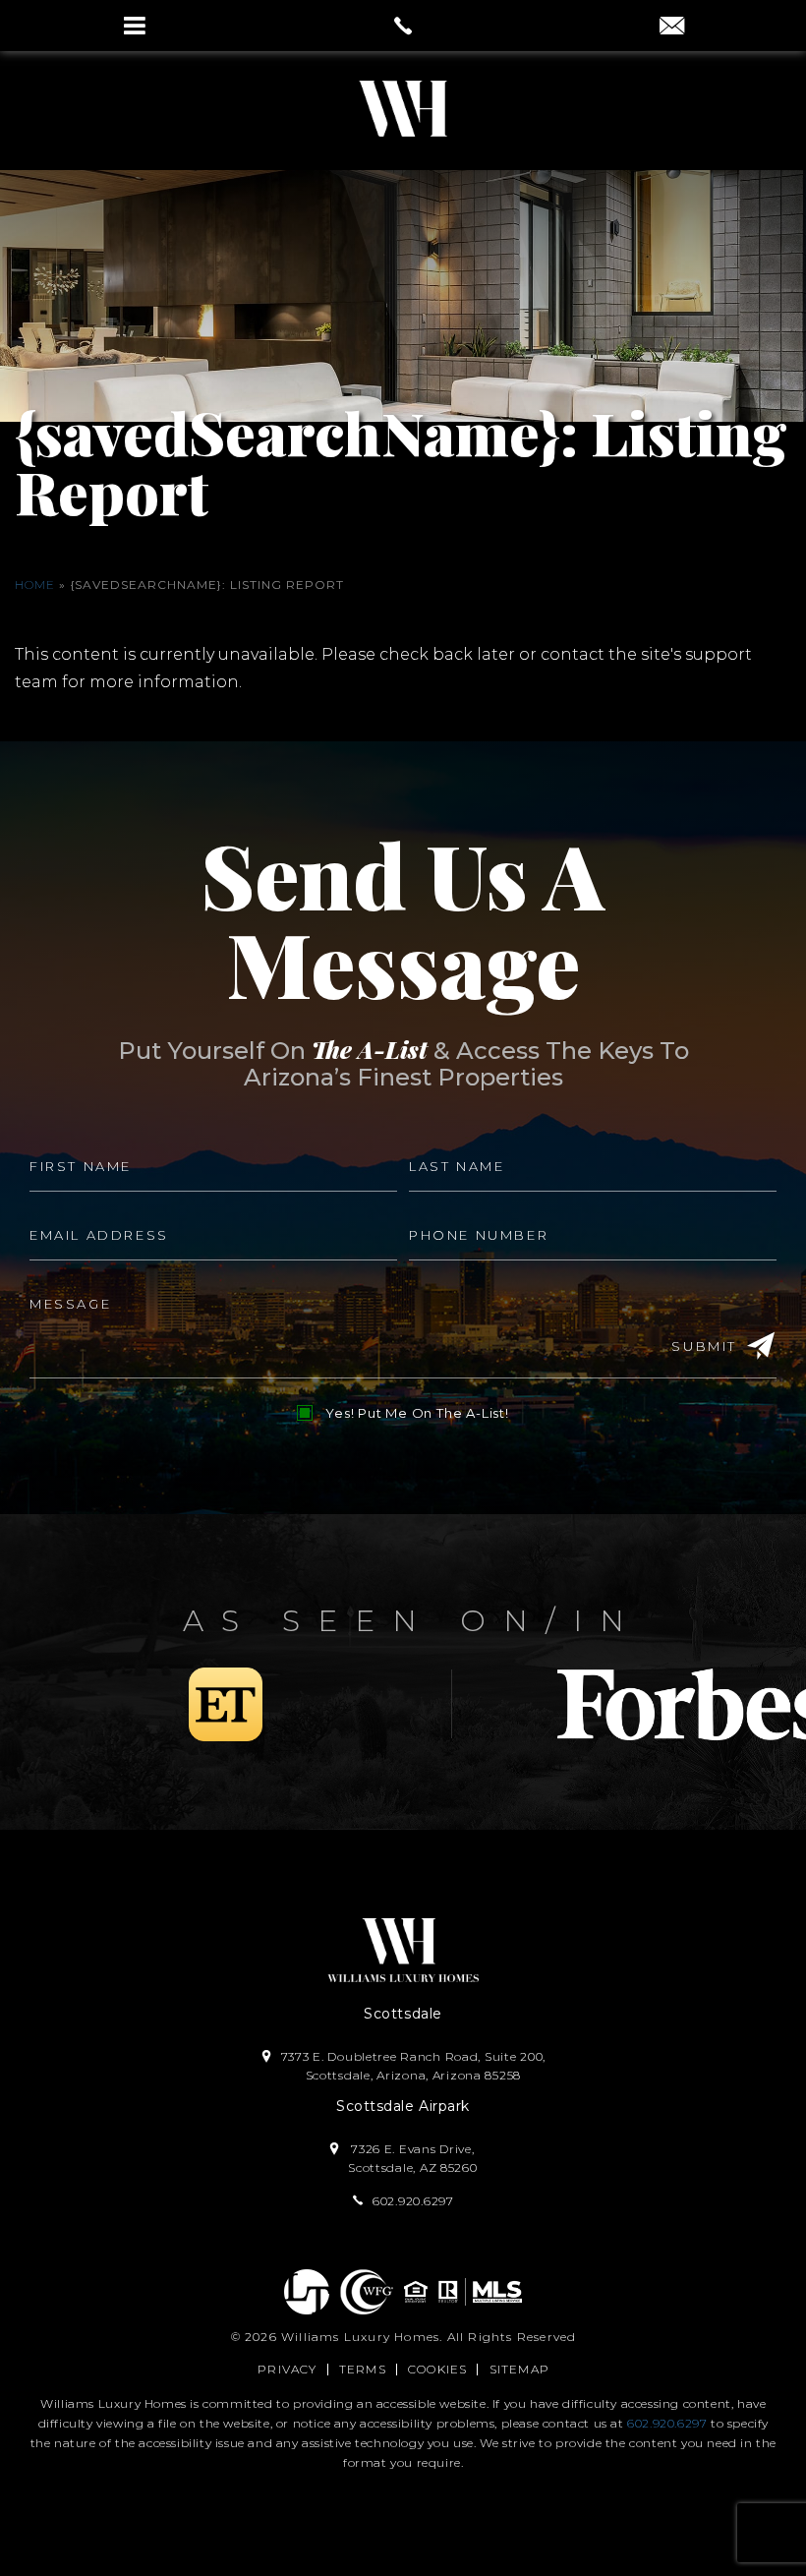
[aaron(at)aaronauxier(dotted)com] (672, 28)
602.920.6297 (667, 2423)
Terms (363, 2369)
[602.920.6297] (403, 26)
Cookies (437, 2369)
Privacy (287, 2369)
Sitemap (519, 2369)
